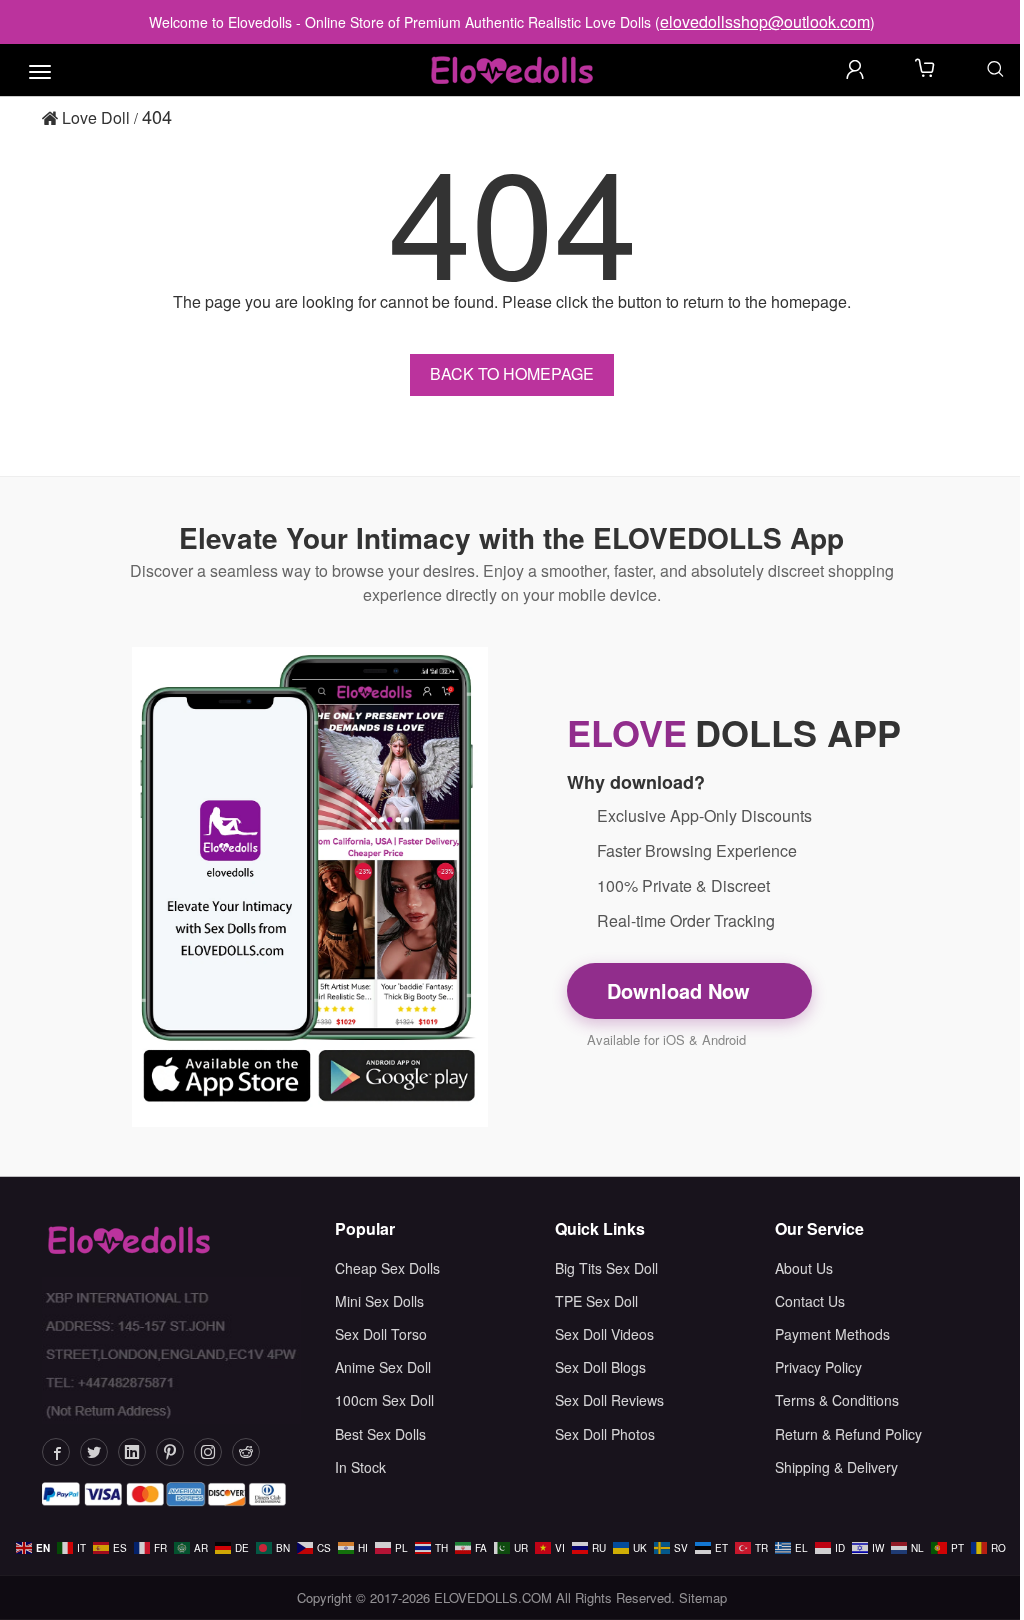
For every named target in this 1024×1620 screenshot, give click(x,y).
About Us (804, 1268)
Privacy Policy (818, 1367)
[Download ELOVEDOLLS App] (310, 887)
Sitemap (703, 1597)
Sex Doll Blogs (600, 1367)
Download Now (681, 990)
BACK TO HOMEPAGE (512, 373)
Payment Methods (832, 1334)
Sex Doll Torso (381, 1334)
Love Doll (94, 117)
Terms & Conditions (837, 1400)
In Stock (360, 1467)
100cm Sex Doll (384, 1400)
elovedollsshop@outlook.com (765, 21)
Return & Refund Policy (848, 1434)
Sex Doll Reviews (609, 1400)
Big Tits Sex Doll (606, 1268)
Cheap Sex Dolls (387, 1268)
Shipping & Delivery (836, 1467)
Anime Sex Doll (383, 1367)
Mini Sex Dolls (379, 1301)
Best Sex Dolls (380, 1434)
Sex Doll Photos (605, 1434)
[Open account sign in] (855, 69)
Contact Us (810, 1301)
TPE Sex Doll (596, 1301)
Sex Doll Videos (604, 1334)
